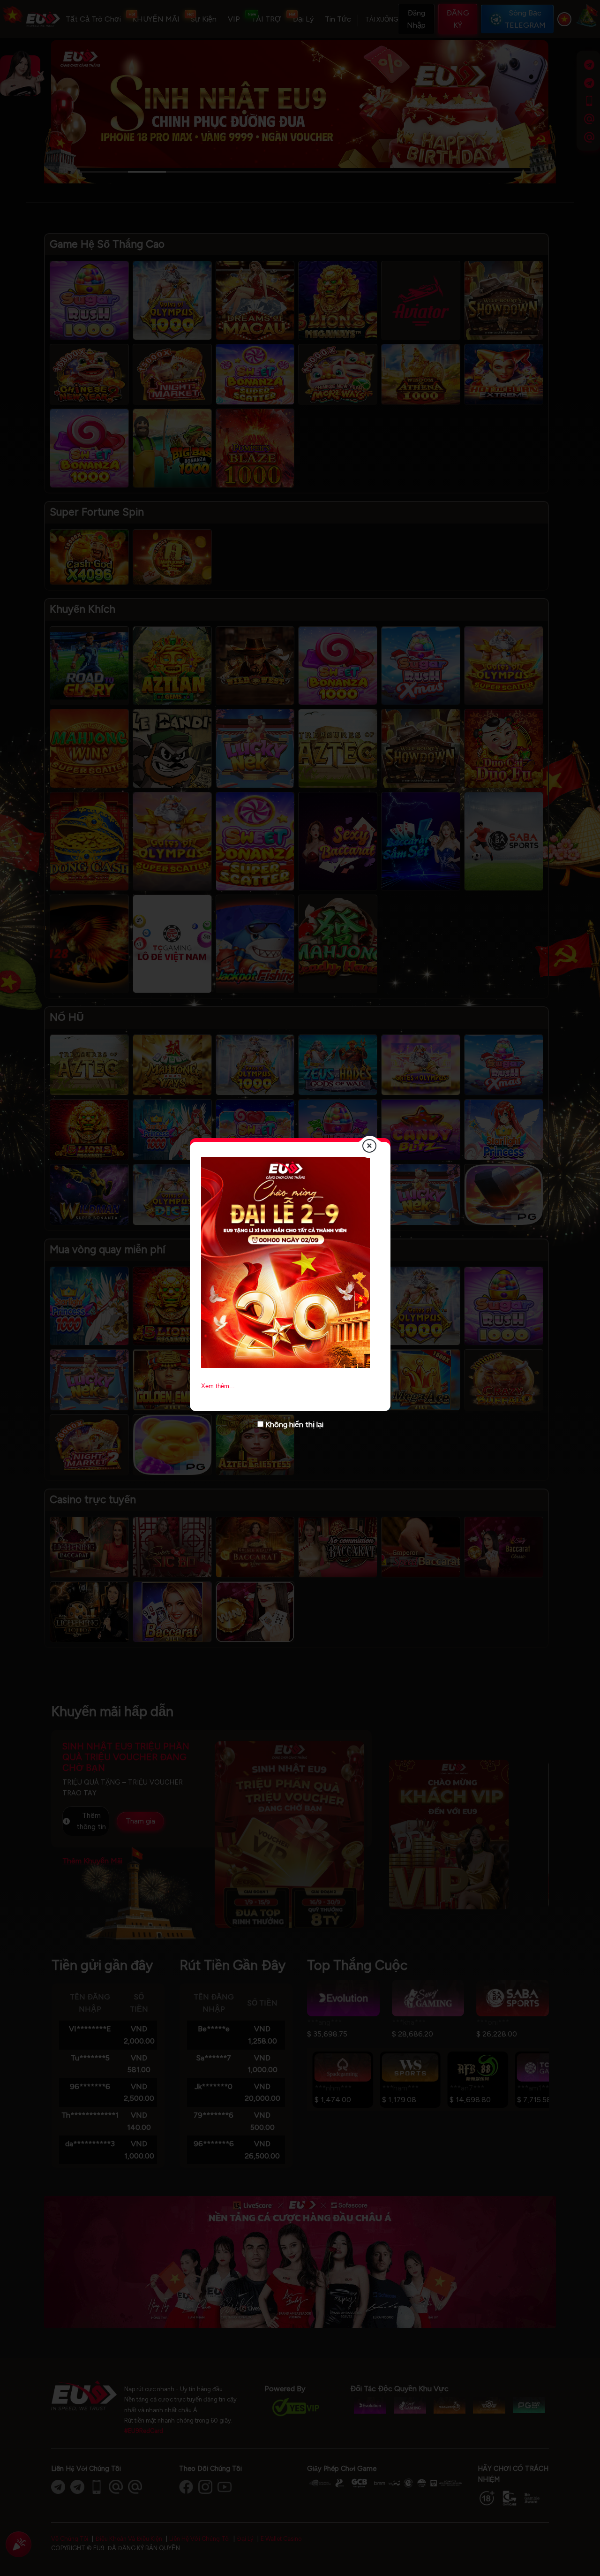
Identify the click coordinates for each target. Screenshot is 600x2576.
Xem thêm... (218, 1386)
